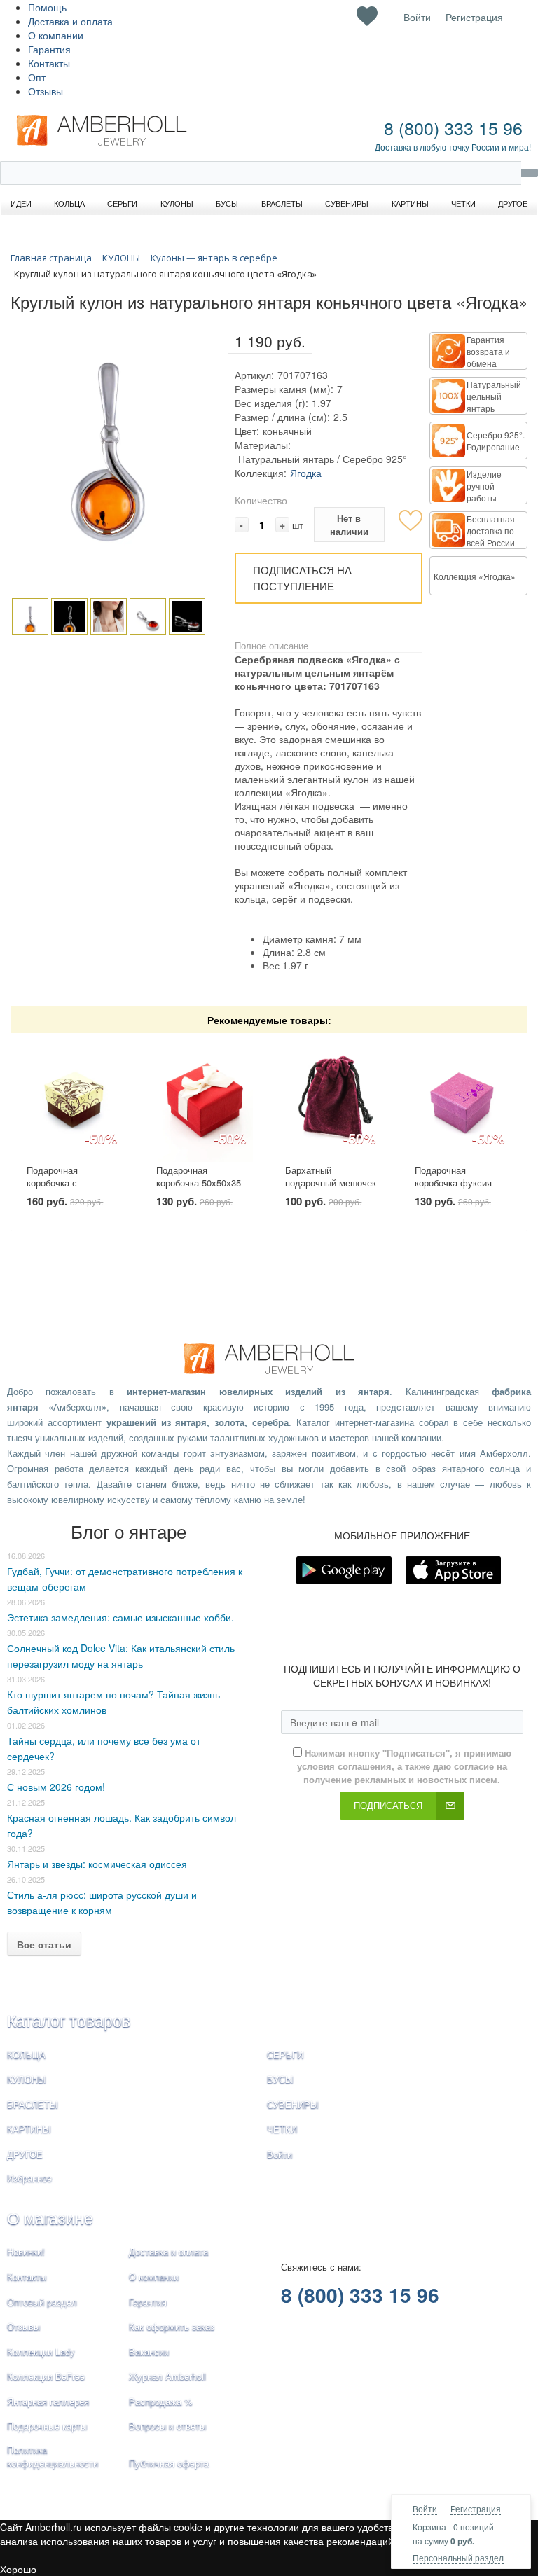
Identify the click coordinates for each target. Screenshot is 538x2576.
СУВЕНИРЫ (293, 2104)
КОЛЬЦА (26, 2055)
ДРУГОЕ (25, 2154)
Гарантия (49, 49)
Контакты (49, 63)
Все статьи (44, 1944)
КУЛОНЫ (27, 2079)
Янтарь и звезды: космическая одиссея (97, 1864)
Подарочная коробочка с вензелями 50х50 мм (71, 1183)
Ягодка (306, 473)
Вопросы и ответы (167, 2426)
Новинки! (26, 2251)
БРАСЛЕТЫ (33, 2104)
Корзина (429, 2527)
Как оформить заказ (172, 2326)
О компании (56, 35)
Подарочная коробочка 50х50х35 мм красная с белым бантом (200, 1190)
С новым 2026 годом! (56, 1787)
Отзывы (46, 91)
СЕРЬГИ (285, 2055)
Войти (425, 2508)
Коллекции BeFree (46, 2376)
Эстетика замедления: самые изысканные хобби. (120, 1617)
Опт (37, 77)
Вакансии (149, 2352)
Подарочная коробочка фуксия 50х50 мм (453, 1183)
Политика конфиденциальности (53, 2456)
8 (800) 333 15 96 (453, 127)
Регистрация (476, 2508)
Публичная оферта (169, 2463)
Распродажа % (161, 2401)
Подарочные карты (47, 2426)
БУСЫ (280, 2079)
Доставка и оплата (70, 21)
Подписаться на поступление (302, 578)
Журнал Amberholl (167, 2376)
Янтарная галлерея (48, 2401)
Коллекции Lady (41, 2352)
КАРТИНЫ (29, 2129)
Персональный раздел (458, 2557)
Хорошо (18, 2569)
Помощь (47, 7)
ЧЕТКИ (282, 2129)
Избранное (29, 2178)
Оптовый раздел (42, 2302)
